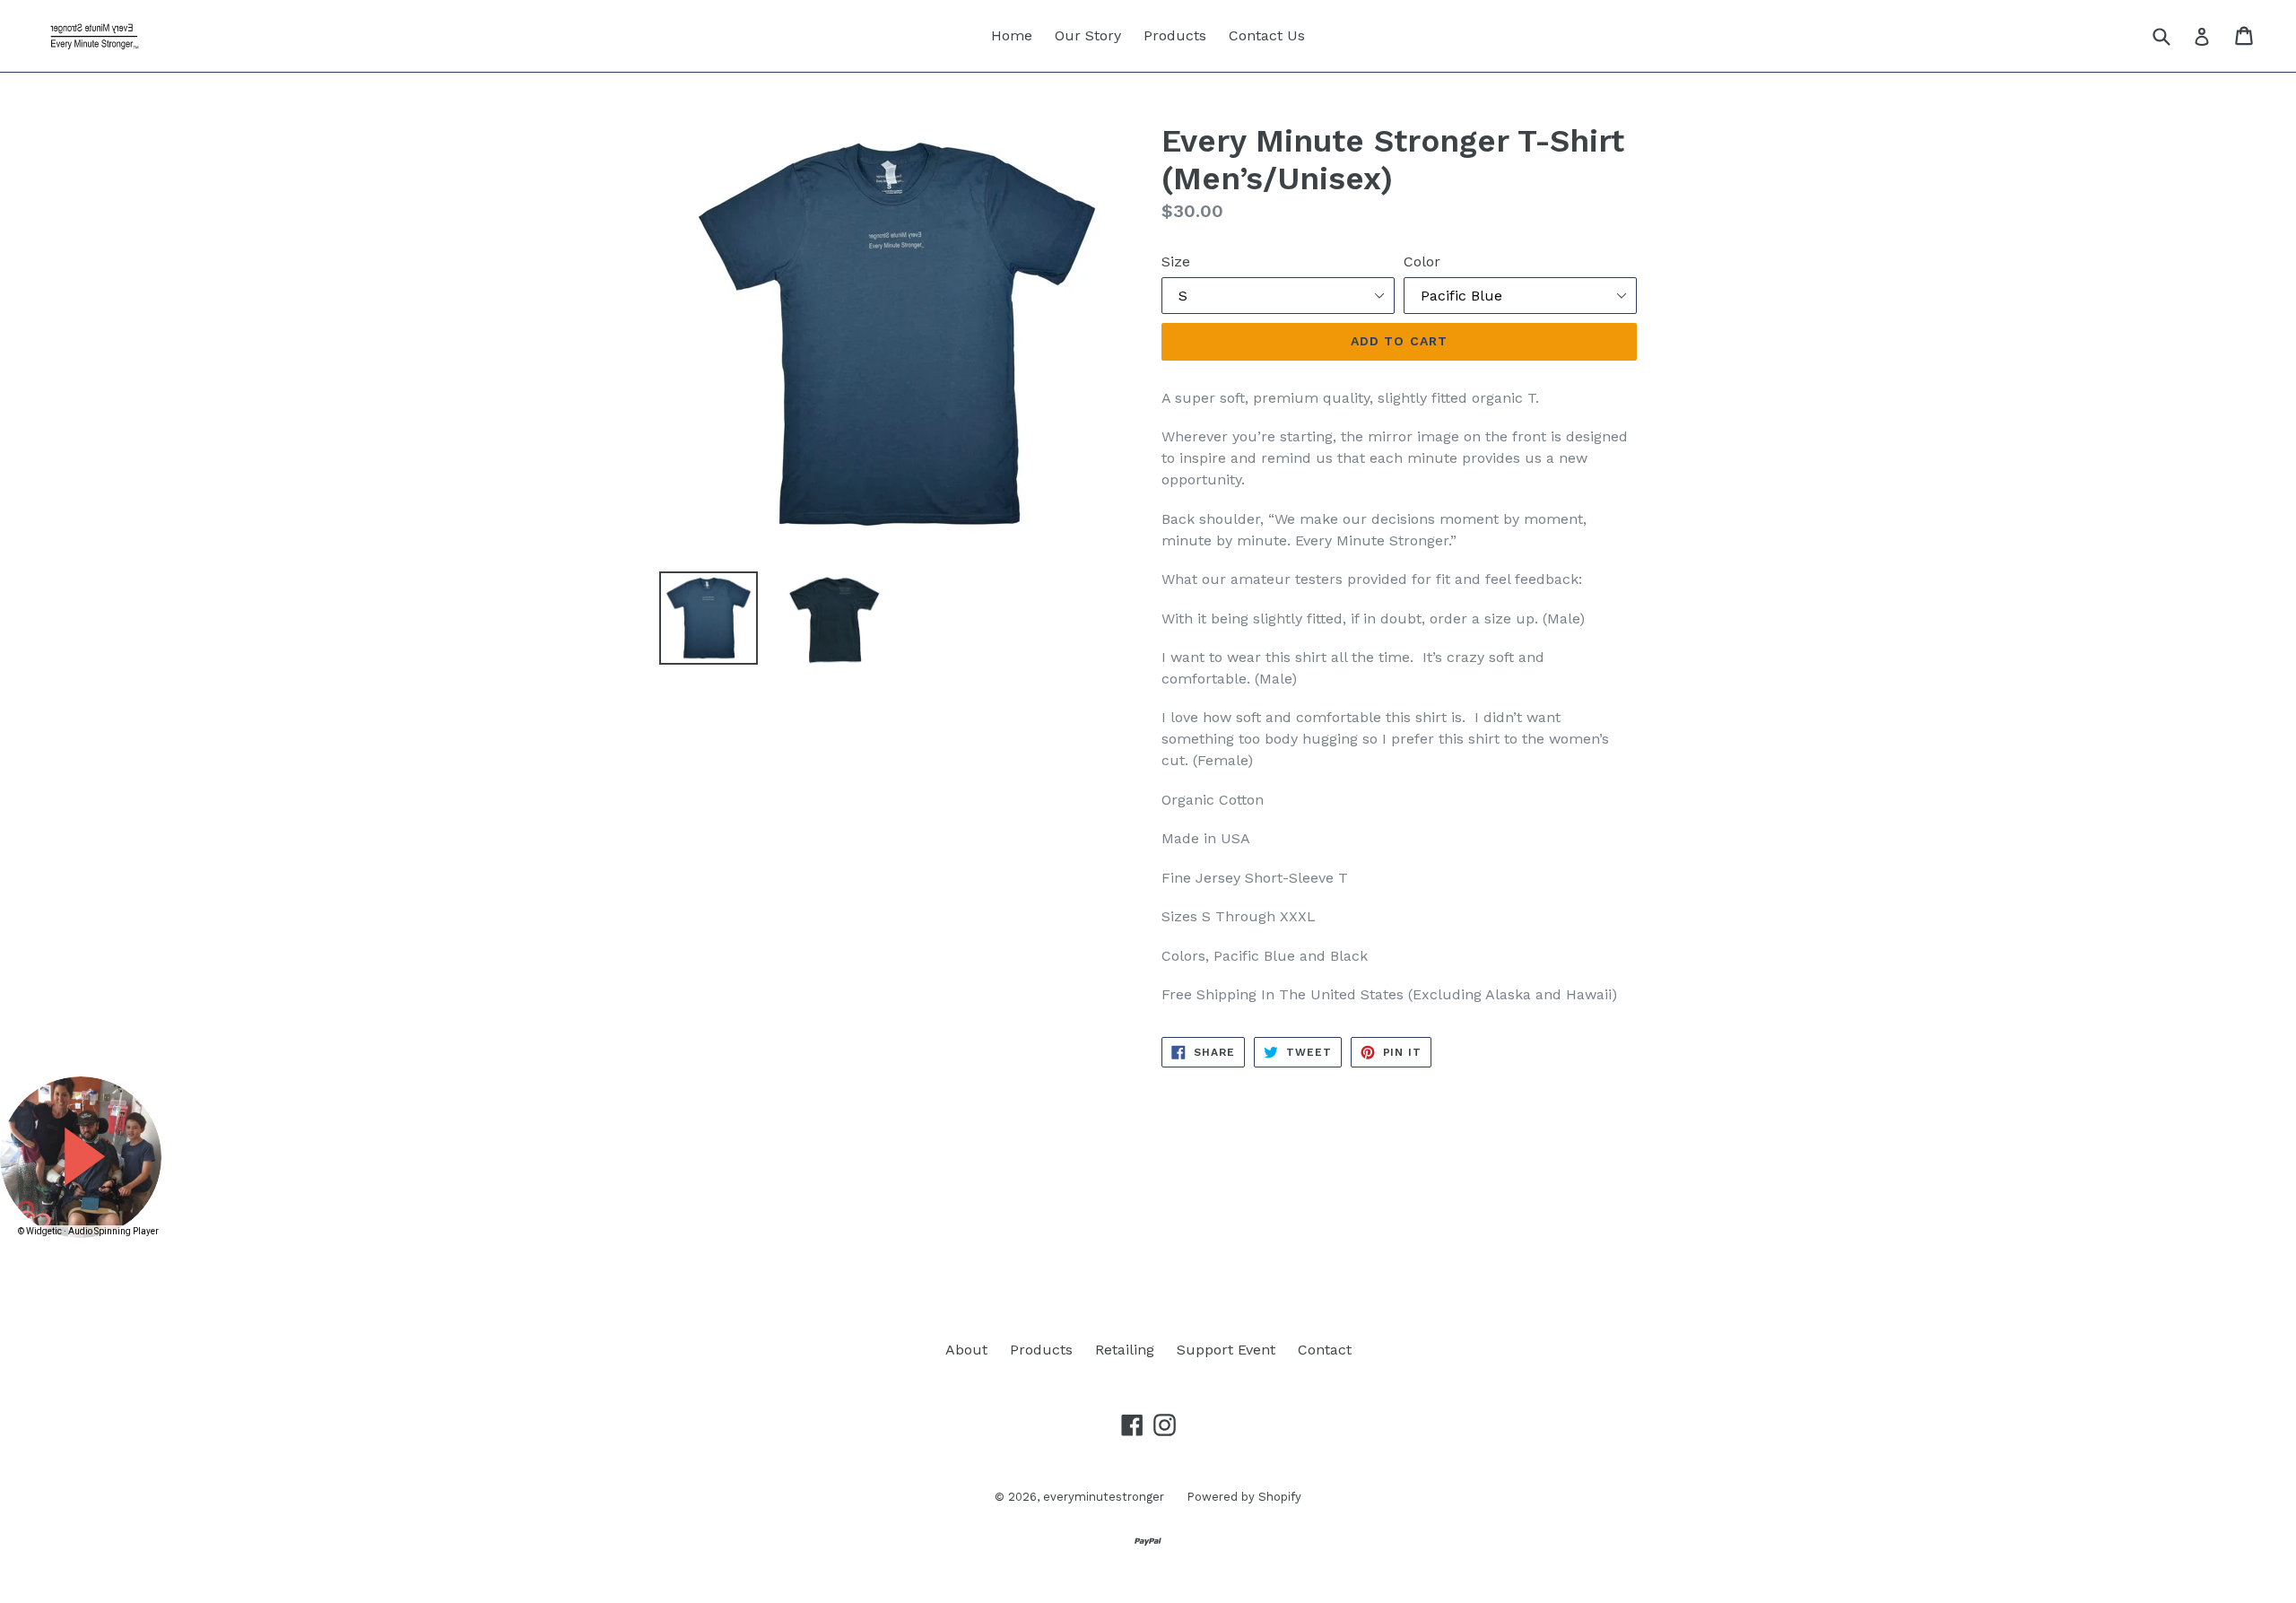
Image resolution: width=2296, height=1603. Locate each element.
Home (1012, 35)
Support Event (1226, 1350)
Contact (1325, 1350)
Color (1422, 261)
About (966, 1350)
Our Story (1088, 35)
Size (1176, 261)
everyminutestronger (1104, 1497)
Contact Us (1267, 35)
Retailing (1125, 1350)
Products (1175, 35)
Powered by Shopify (1244, 1497)
